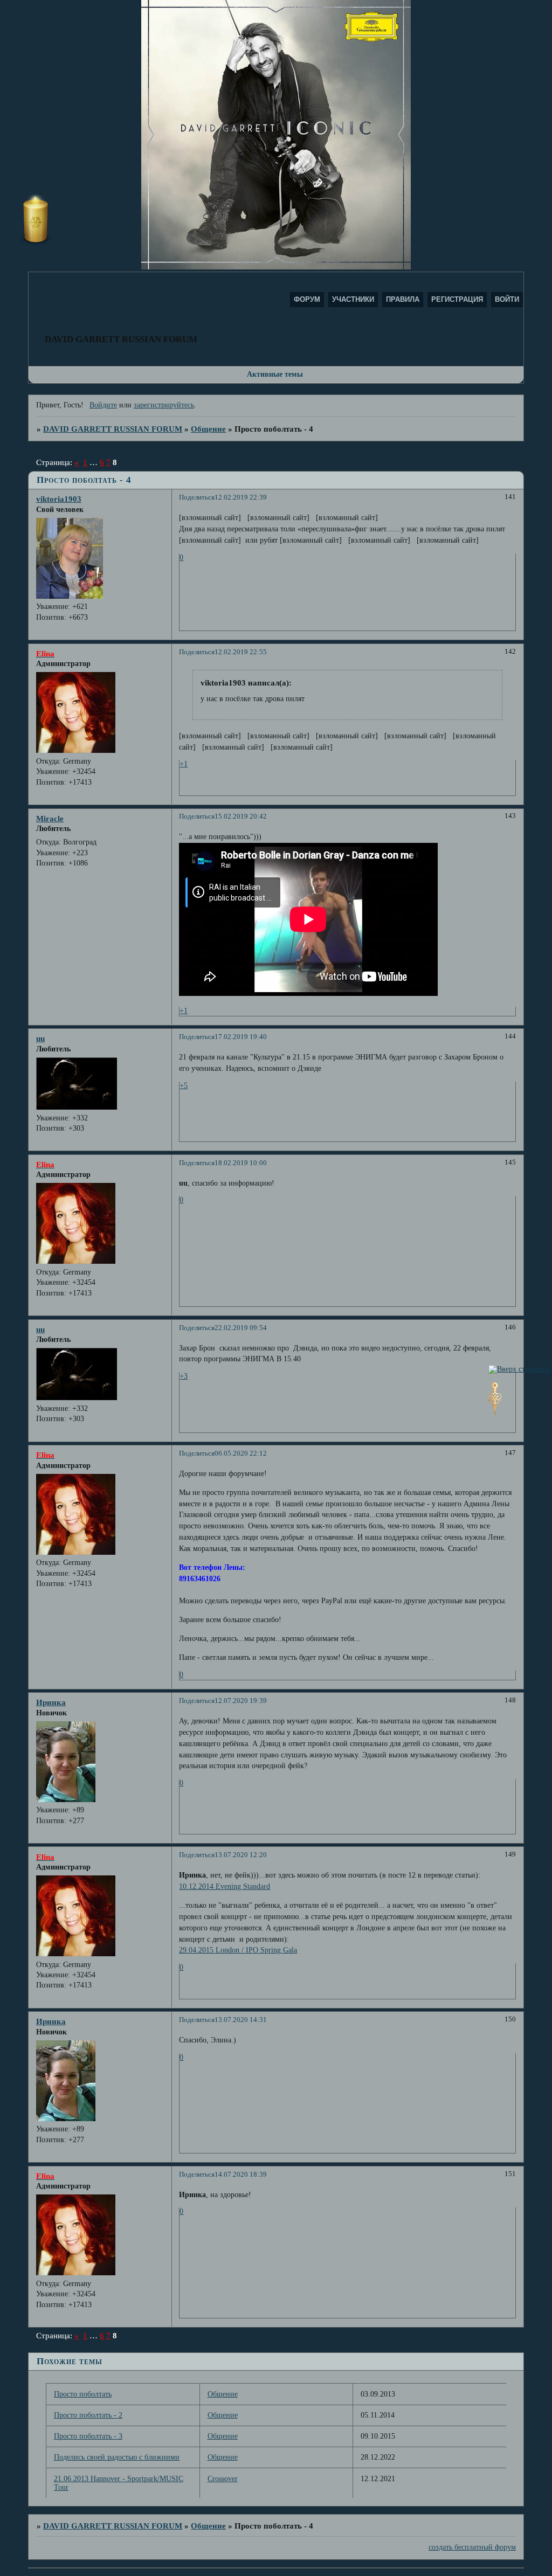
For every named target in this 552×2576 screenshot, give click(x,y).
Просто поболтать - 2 (88, 2415)
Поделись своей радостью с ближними (117, 2457)
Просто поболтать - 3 (88, 2436)
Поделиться (197, 497)
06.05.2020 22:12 (241, 1453)
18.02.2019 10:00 (241, 1163)
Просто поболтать (83, 2394)
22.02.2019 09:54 (241, 1328)
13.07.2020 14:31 (241, 2020)
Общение (208, 429)
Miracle (50, 818)
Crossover (223, 2479)
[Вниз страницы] (495, 1412)
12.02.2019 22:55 (241, 652)
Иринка (51, 1702)
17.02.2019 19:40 (241, 1037)
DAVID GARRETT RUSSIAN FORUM (113, 429)
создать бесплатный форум (472, 2547)
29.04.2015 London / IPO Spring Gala (238, 1950)
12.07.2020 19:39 (241, 1701)
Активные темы (275, 374)
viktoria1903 (59, 499)
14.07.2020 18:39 (241, 2175)
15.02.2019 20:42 (241, 816)
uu (40, 1038)
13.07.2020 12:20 (241, 1855)
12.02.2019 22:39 (241, 497)
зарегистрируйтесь (164, 405)
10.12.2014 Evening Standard (225, 1886)
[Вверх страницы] (519, 1369)
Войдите (103, 405)
